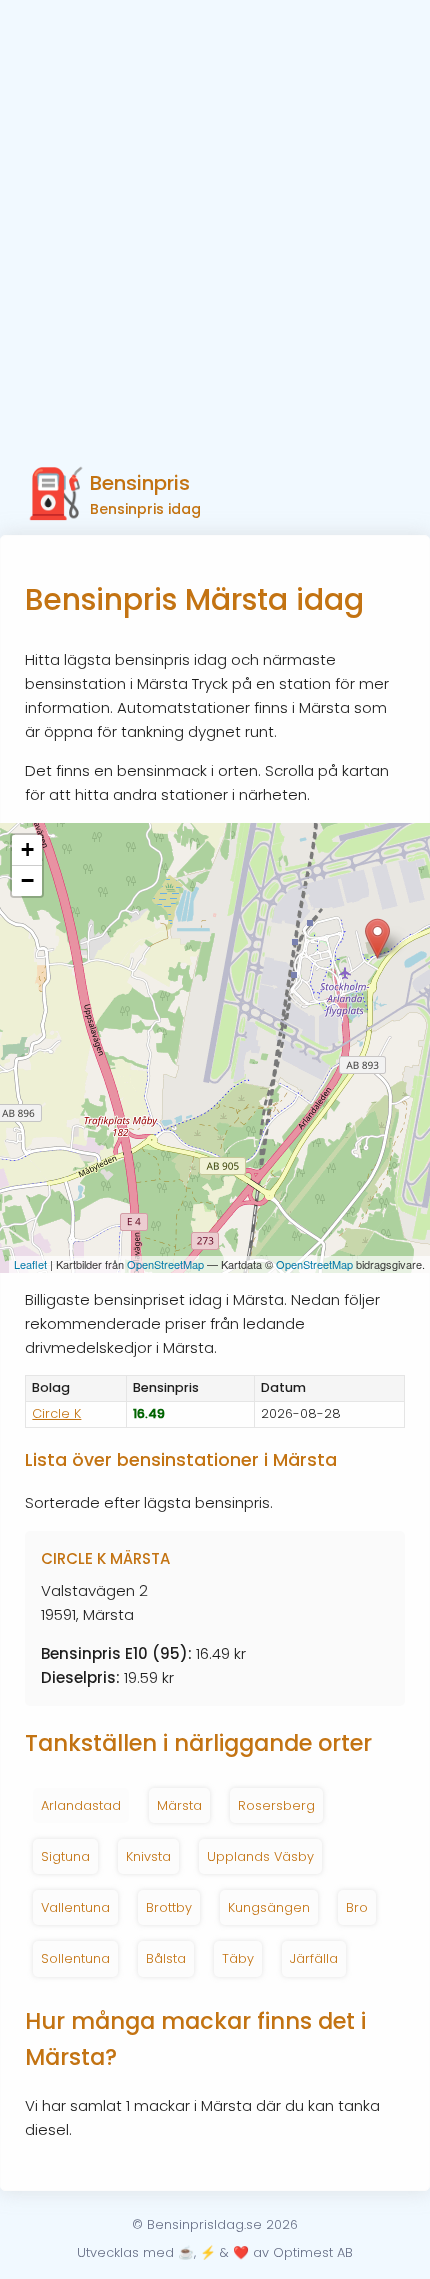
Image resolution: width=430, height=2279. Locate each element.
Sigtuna (65, 1856)
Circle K (56, 1413)
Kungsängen (269, 1907)
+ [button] (27, 849)
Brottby (169, 1907)
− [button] (27, 880)
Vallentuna (75, 1907)
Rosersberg (276, 1805)
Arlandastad (81, 1805)
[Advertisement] (215, 225)
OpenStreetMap (165, 1264)
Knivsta (148, 1856)
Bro (357, 1907)
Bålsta (166, 1958)
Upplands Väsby (260, 1856)
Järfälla (314, 1958)
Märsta (179, 1805)
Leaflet (30, 1264)
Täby (238, 1958)
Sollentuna (75, 1958)
